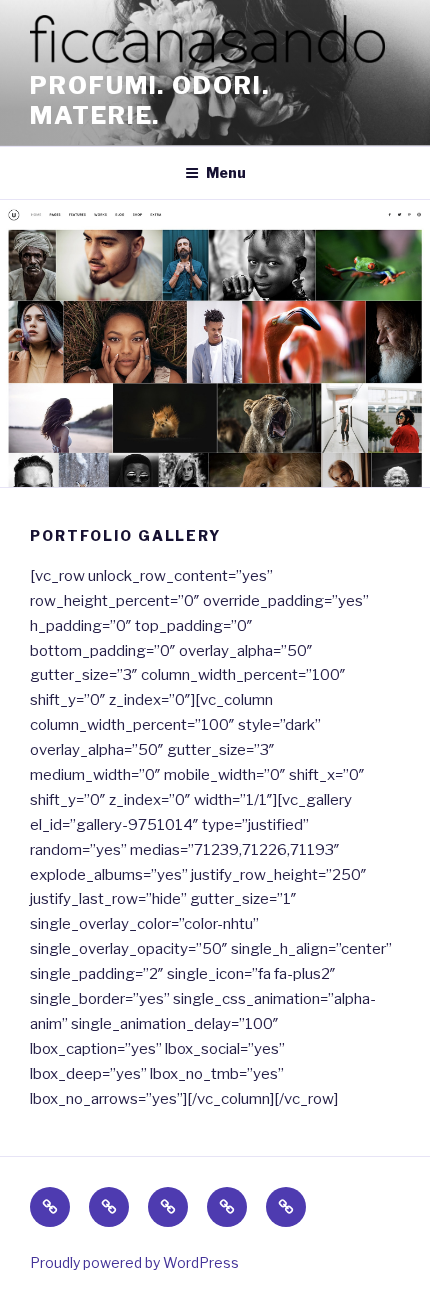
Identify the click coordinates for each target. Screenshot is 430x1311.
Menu (226, 172)
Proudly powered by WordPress (134, 1262)
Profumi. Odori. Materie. (150, 100)
